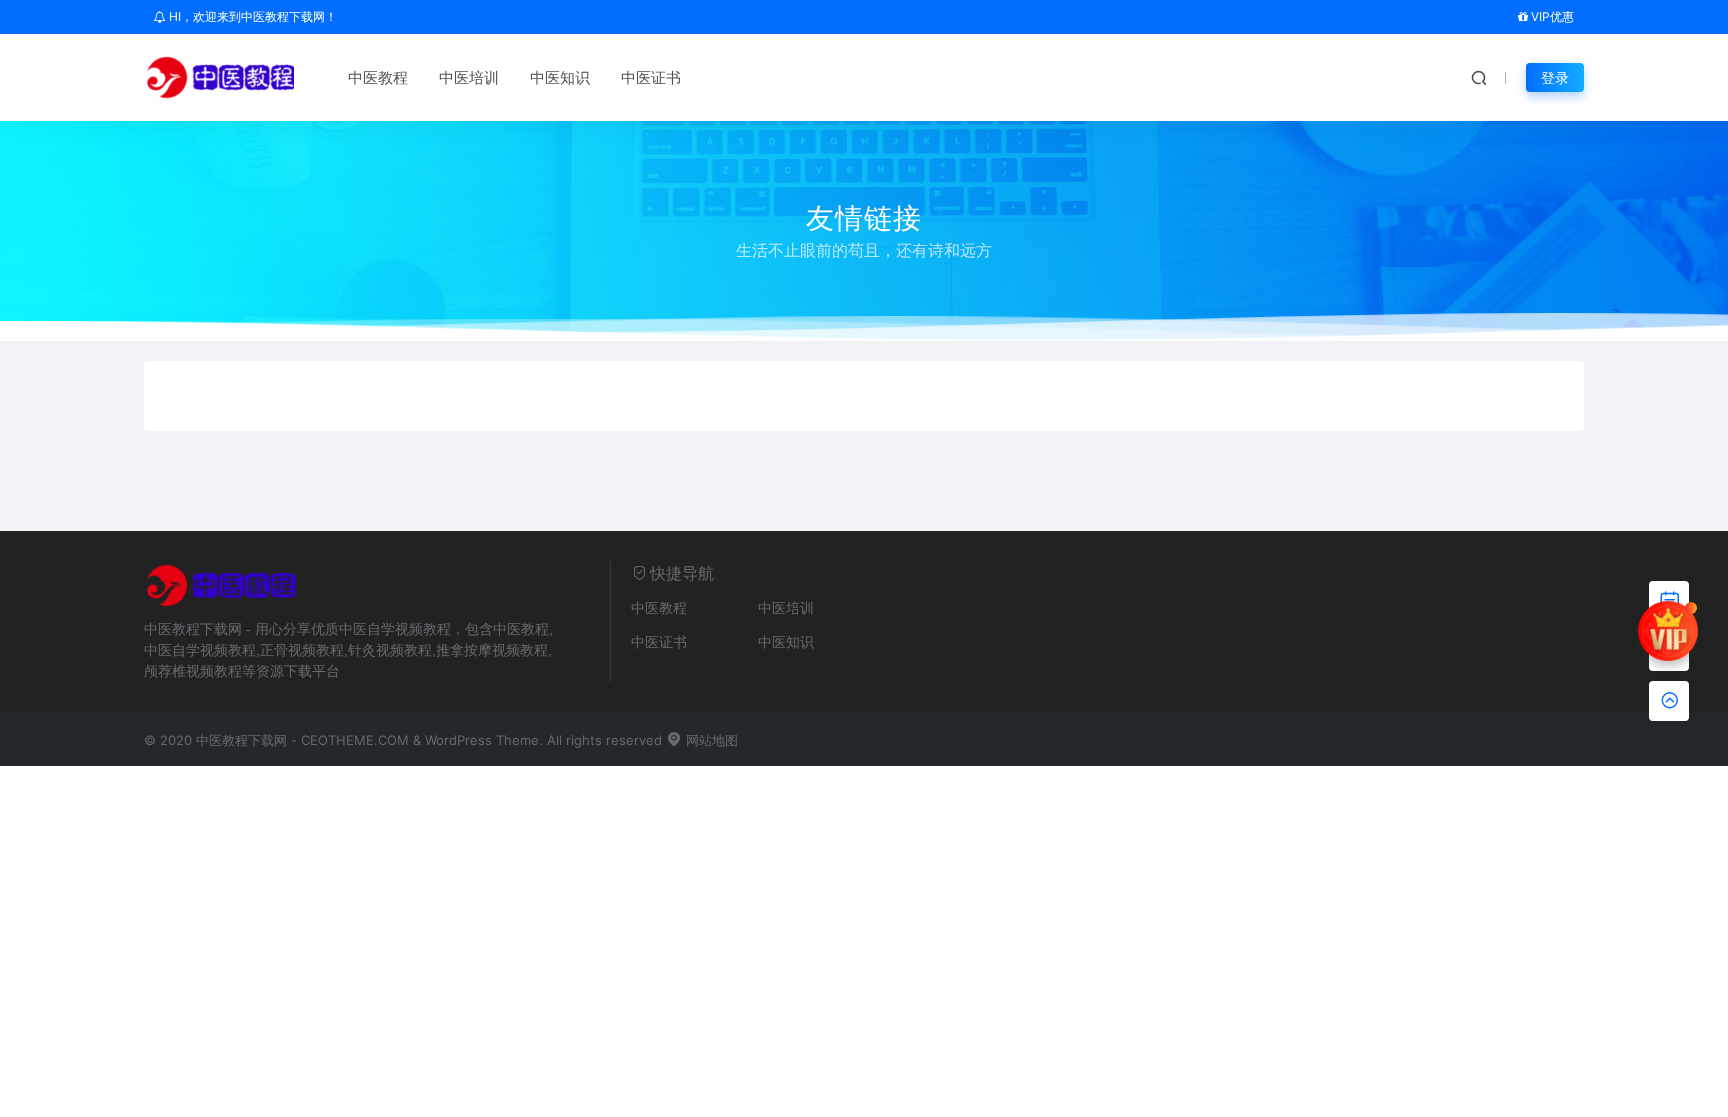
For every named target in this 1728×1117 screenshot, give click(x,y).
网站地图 (710, 740)
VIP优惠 (1551, 16)
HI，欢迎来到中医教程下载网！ (251, 16)
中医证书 (651, 77)
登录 (1555, 77)
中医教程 (378, 77)
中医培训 (469, 77)
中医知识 (560, 77)
